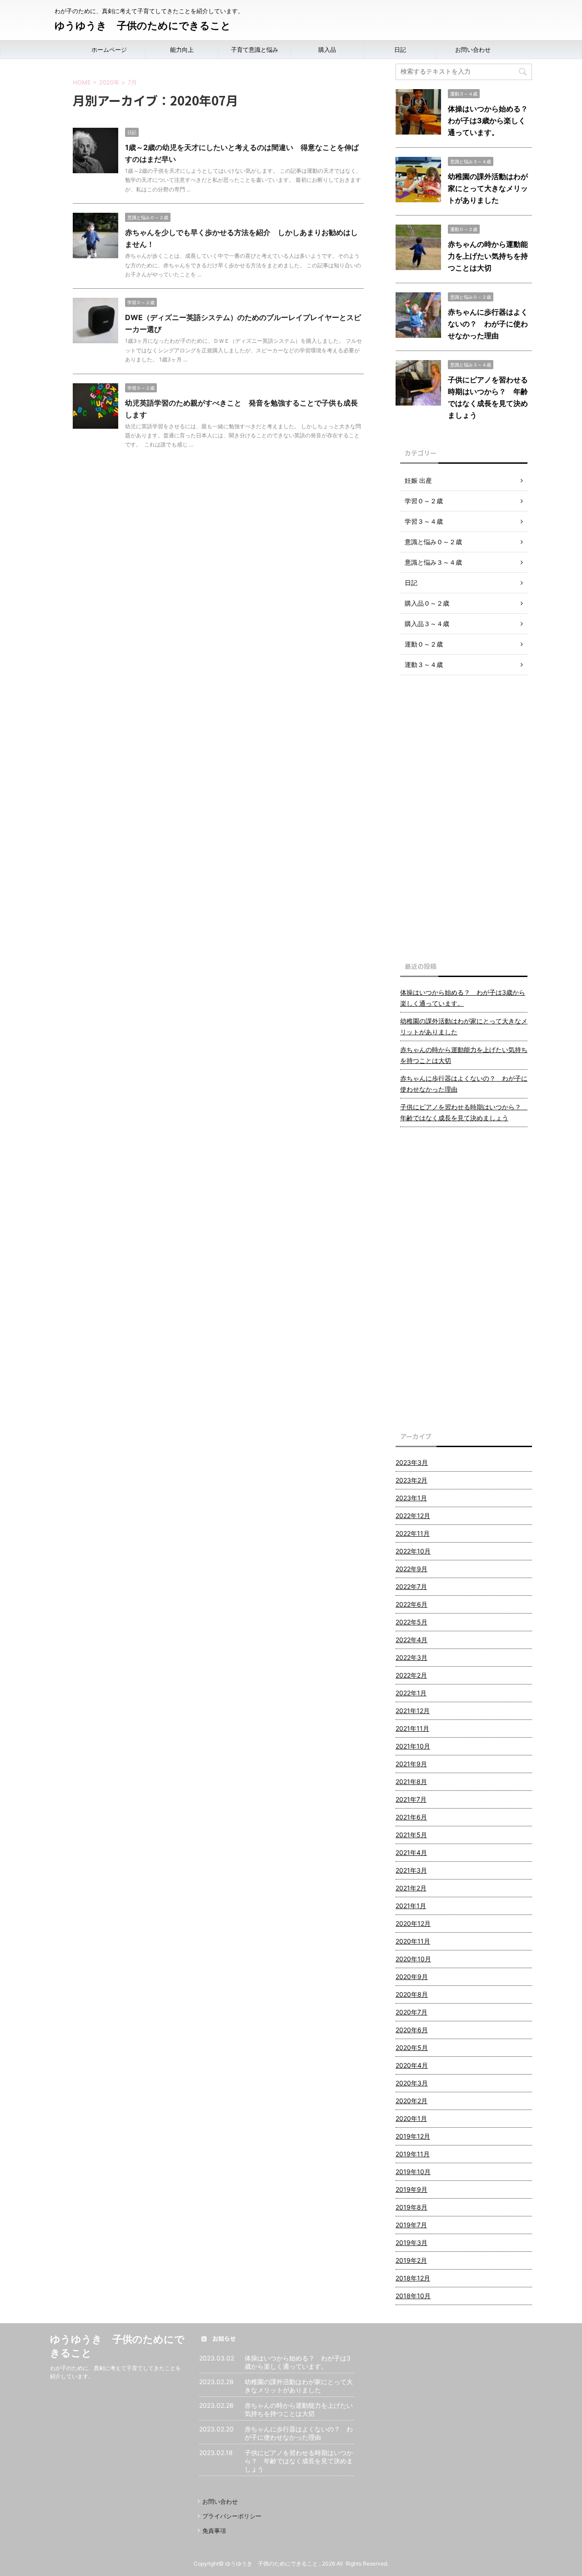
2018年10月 (413, 2296)
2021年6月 (411, 1817)
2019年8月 (411, 2207)
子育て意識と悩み (255, 50)
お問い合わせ (473, 50)
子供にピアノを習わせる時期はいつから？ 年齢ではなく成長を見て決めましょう (464, 1112)
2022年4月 (411, 1640)
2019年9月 (411, 2189)
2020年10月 (413, 1959)
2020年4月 (412, 2065)
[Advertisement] (464, 816)
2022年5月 (411, 1622)
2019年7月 (411, 2225)
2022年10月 (413, 1551)
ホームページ (109, 50)
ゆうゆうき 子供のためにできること (143, 25)
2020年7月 (411, 2012)
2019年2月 (411, 2260)
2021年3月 (411, 1870)
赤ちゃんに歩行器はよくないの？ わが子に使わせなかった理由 (488, 324)
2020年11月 (413, 1941)
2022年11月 (413, 1533)
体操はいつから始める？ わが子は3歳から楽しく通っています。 (492, 120)
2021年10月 (413, 1746)
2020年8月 (412, 1994)
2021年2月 (411, 1888)
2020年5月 (412, 2047)
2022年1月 (411, 1693)
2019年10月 (413, 2172)
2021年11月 (412, 1728)
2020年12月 (413, 1923)
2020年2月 (411, 2101)
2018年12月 (413, 2278)
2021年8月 (411, 1782)
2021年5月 (411, 1835)
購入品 (327, 50)
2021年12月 (413, 1711)
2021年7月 (411, 1799)
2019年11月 (413, 2154)
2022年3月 (411, 1657)
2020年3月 (412, 2083)
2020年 (109, 82)
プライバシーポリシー (232, 2516)
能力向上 (182, 50)
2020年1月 (411, 2118)
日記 (400, 50)
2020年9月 (412, 1977)
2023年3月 (412, 1462)
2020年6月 (412, 2030)
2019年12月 (413, 2136)
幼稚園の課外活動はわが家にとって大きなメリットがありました (488, 188)
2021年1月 (411, 1906)
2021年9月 (411, 1764)
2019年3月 (411, 2243)
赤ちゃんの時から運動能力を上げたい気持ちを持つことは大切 (488, 256)
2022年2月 (411, 1675)
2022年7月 (411, 1586)
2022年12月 (413, 1516)
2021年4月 (411, 1852)
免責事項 (214, 2531)
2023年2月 (411, 1480)
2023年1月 (411, 1498)
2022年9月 (411, 1569)
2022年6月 (411, 1604)
